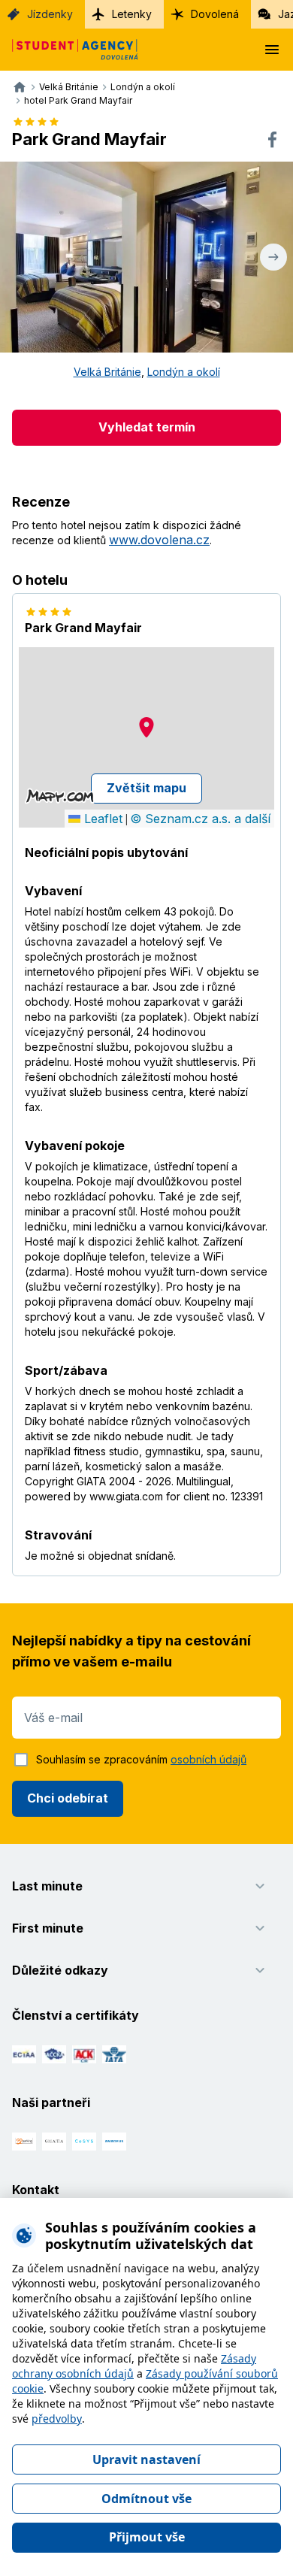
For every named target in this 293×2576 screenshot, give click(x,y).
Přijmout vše (147, 2537)
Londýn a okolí (184, 372)
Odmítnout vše (146, 2499)
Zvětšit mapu (146, 788)
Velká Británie (107, 372)
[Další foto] (273, 257)
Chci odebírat (68, 1798)
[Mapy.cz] (60, 796)
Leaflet (101, 819)
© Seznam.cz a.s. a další (200, 819)
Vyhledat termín (147, 427)
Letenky (132, 14)
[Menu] (272, 50)
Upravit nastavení (146, 2459)
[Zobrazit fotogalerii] (146, 257)
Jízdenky (50, 14)
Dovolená (215, 14)
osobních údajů (208, 1759)
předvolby (57, 2419)
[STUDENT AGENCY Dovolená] (69, 50)
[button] (146, 727)
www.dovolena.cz (159, 540)
